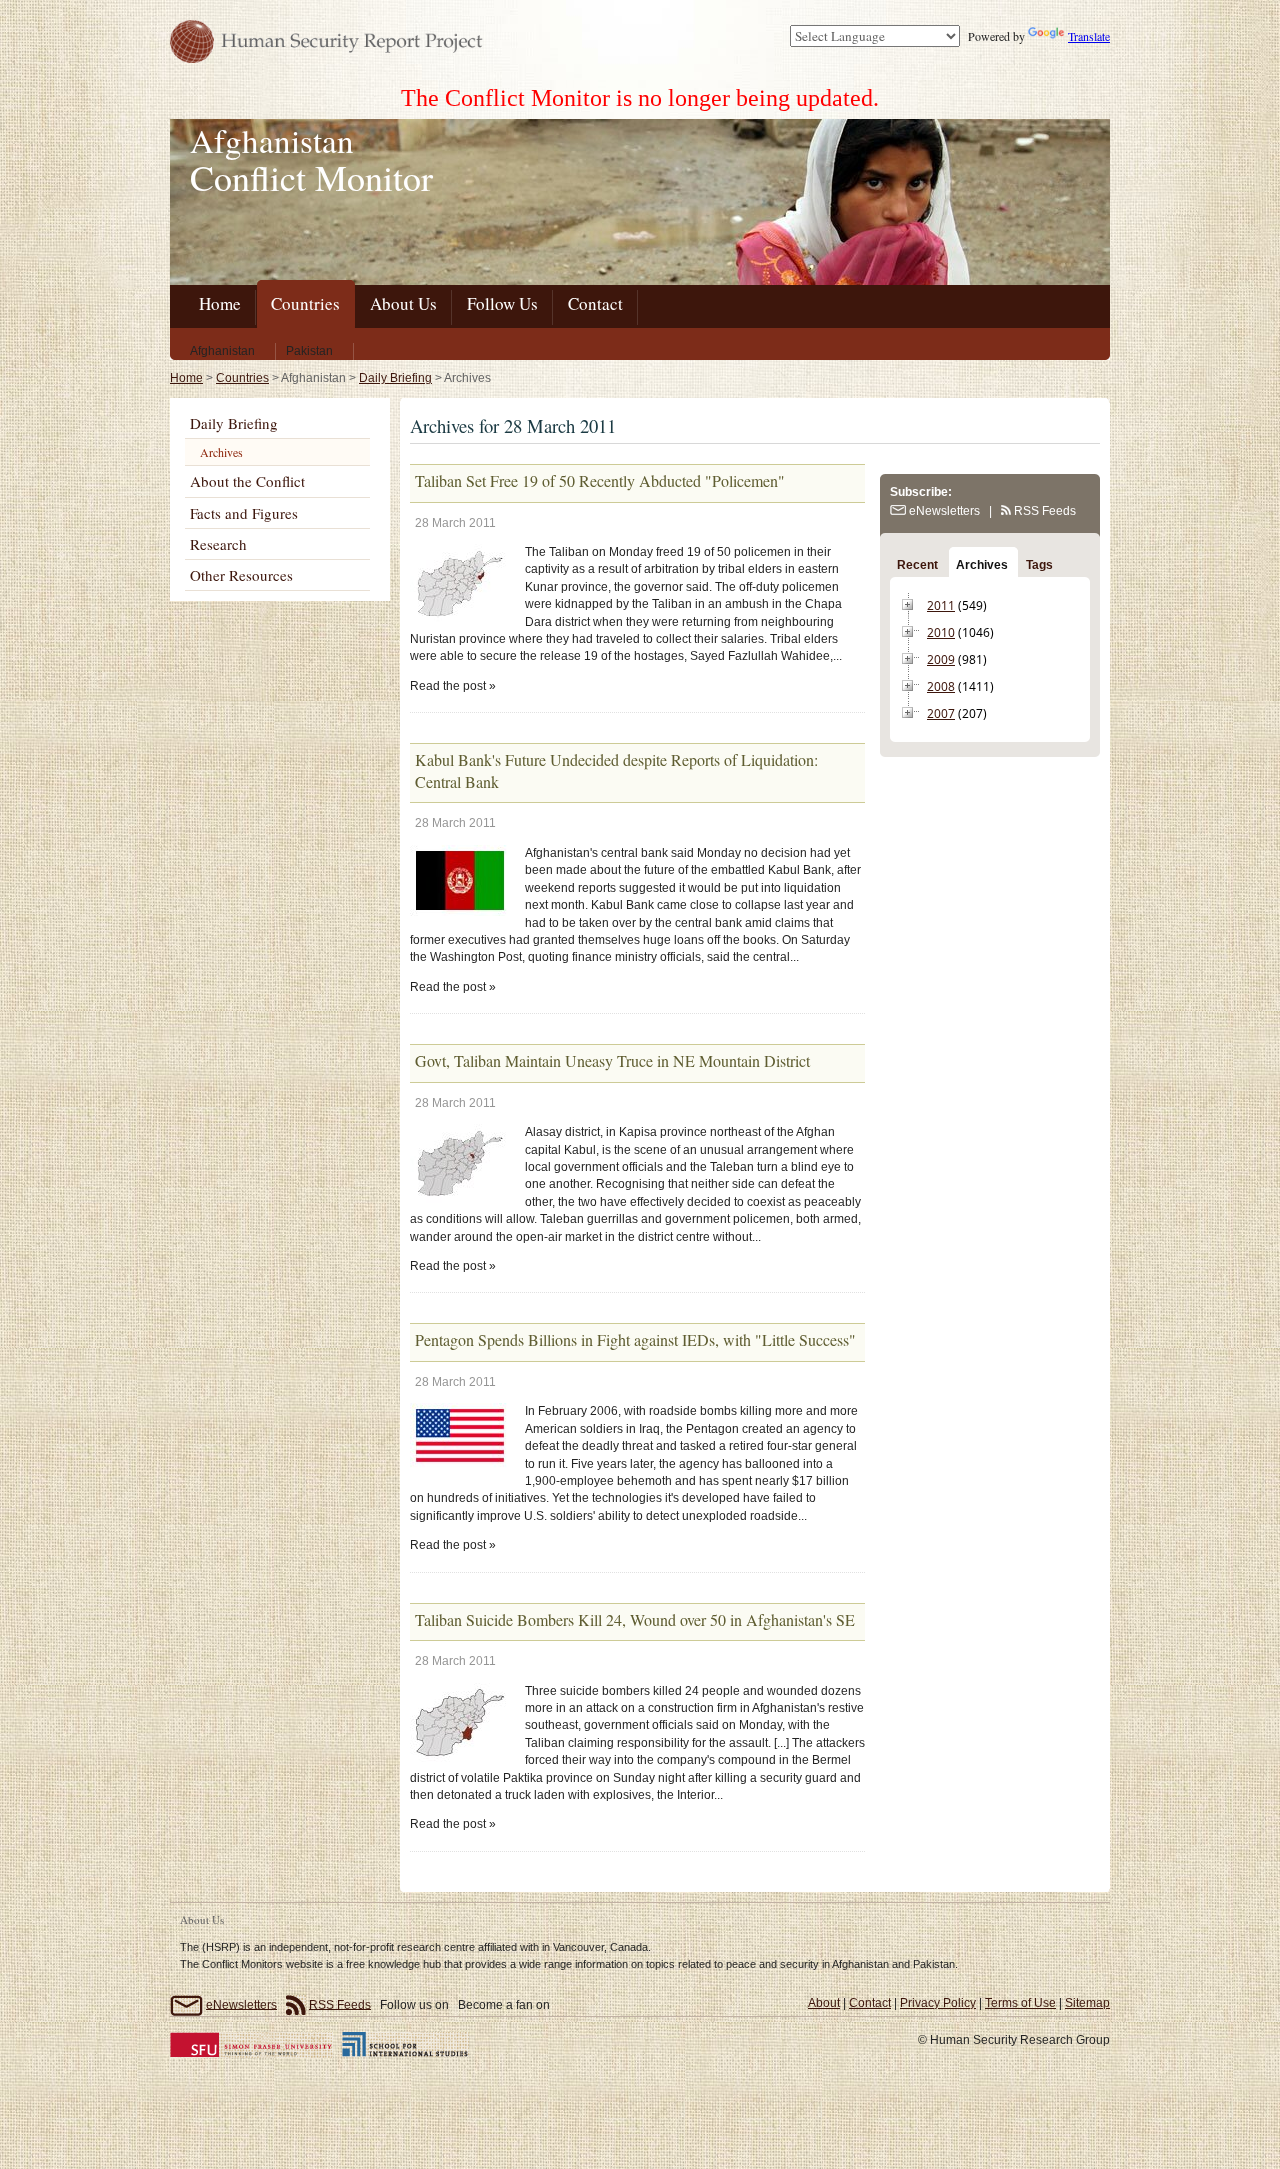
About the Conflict (247, 481)
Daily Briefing (395, 378)
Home (186, 378)
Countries (242, 378)
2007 (941, 713)
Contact (870, 2003)
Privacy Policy (938, 2003)
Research (218, 544)
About (824, 2003)
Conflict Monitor (311, 177)
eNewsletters (943, 511)
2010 (941, 632)
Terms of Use (1020, 2003)
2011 (941, 605)
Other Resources (241, 575)
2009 (941, 659)
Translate (1089, 36)
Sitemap (1087, 2003)
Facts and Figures (244, 513)
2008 (941, 686)
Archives (221, 452)
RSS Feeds (1043, 511)
